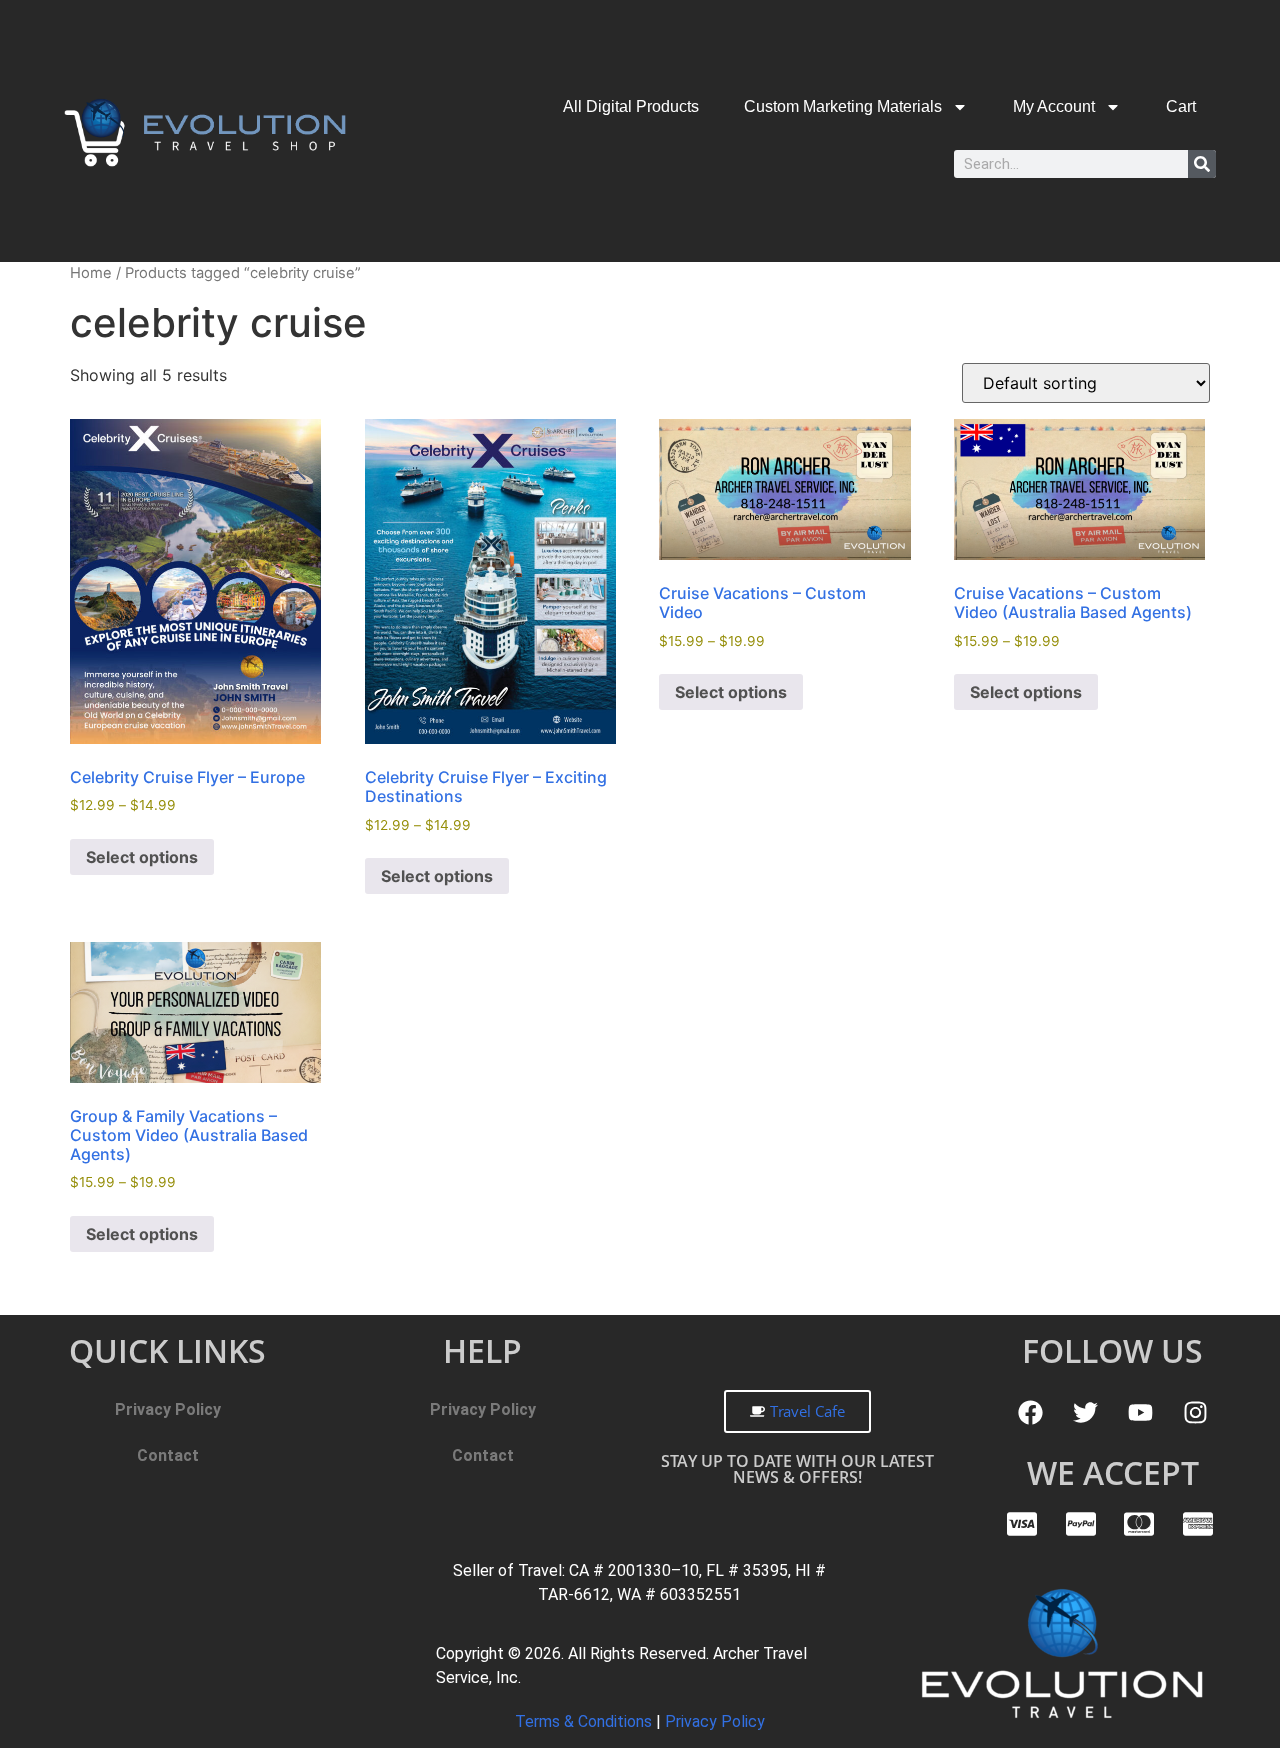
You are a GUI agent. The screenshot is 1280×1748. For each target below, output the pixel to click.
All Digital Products (631, 106)
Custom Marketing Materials (843, 106)
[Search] (1202, 164)
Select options (142, 857)
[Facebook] (1030, 1412)
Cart (1181, 106)
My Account (1054, 106)
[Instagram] (1195, 1412)
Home (91, 273)
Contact (168, 1455)
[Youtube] (1140, 1412)
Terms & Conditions (585, 1721)
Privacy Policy (168, 1409)
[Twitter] (1085, 1412)
